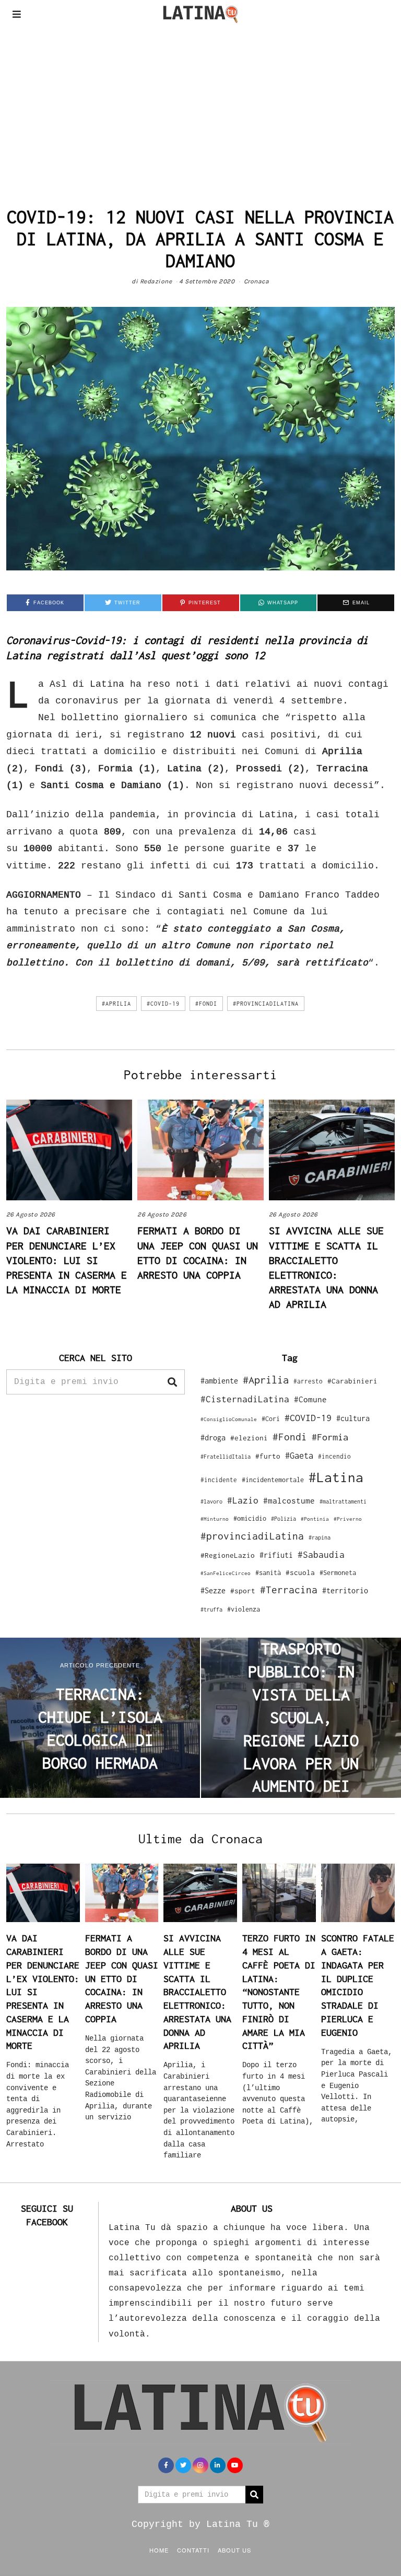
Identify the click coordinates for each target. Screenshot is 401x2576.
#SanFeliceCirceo (226, 1573)
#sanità (268, 1573)
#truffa (211, 1609)
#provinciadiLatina (266, 1004)
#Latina (336, 1477)
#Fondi (206, 1004)
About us (234, 2550)
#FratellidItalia (226, 1457)
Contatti (193, 2550)
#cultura (353, 1418)
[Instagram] (200, 2465)
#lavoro (211, 1501)
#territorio (345, 1590)
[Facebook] (166, 2465)
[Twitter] (183, 2465)
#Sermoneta (338, 1573)
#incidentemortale (273, 1480)
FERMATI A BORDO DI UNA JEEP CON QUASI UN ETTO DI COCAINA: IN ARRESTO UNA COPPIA (122, 1978)
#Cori (271, 1419)
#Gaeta (299, 1455)
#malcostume (289, 1500)
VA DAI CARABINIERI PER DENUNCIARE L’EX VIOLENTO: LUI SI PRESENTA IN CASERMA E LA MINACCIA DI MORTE (67, 1260)
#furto (268, 1456)
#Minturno (215, 1519)
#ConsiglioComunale (229, 1419)
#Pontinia (315, 1519)
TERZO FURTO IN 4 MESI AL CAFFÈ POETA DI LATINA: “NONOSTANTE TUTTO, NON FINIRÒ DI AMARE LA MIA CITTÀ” (279, 1992)
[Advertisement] (200, 106)
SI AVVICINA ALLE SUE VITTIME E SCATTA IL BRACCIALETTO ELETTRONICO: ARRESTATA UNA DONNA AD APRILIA (197, 1992)
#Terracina (289, 1590)
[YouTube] (235, 2465)
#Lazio (243, 1500)
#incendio (334, 1456)
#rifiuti (276, 1555)
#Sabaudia (321, 1555)
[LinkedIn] (218, 2465)
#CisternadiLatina (245, 1399)
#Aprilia (116, 1004)
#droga (213, 1438)
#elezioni (249, 1438)
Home (159, 2550)
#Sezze (213, 1590)
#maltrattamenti (343, 1501)
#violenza (244, 1609)
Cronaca (257, 281)
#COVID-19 (163, 1004)
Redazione (156, 281)
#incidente (219, 1480)
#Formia (330, 1437)
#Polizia (284, 1519)
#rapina (320, 1537)
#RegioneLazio (228, 1555)
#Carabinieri (352, 1381)
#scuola (300, 1572)
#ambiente (219, 1381)
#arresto (308, 1381)
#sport (243, 1591)
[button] (172, 1382)
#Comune (310, 1399)
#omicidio (250, 1518)
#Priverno (348, 1519)
